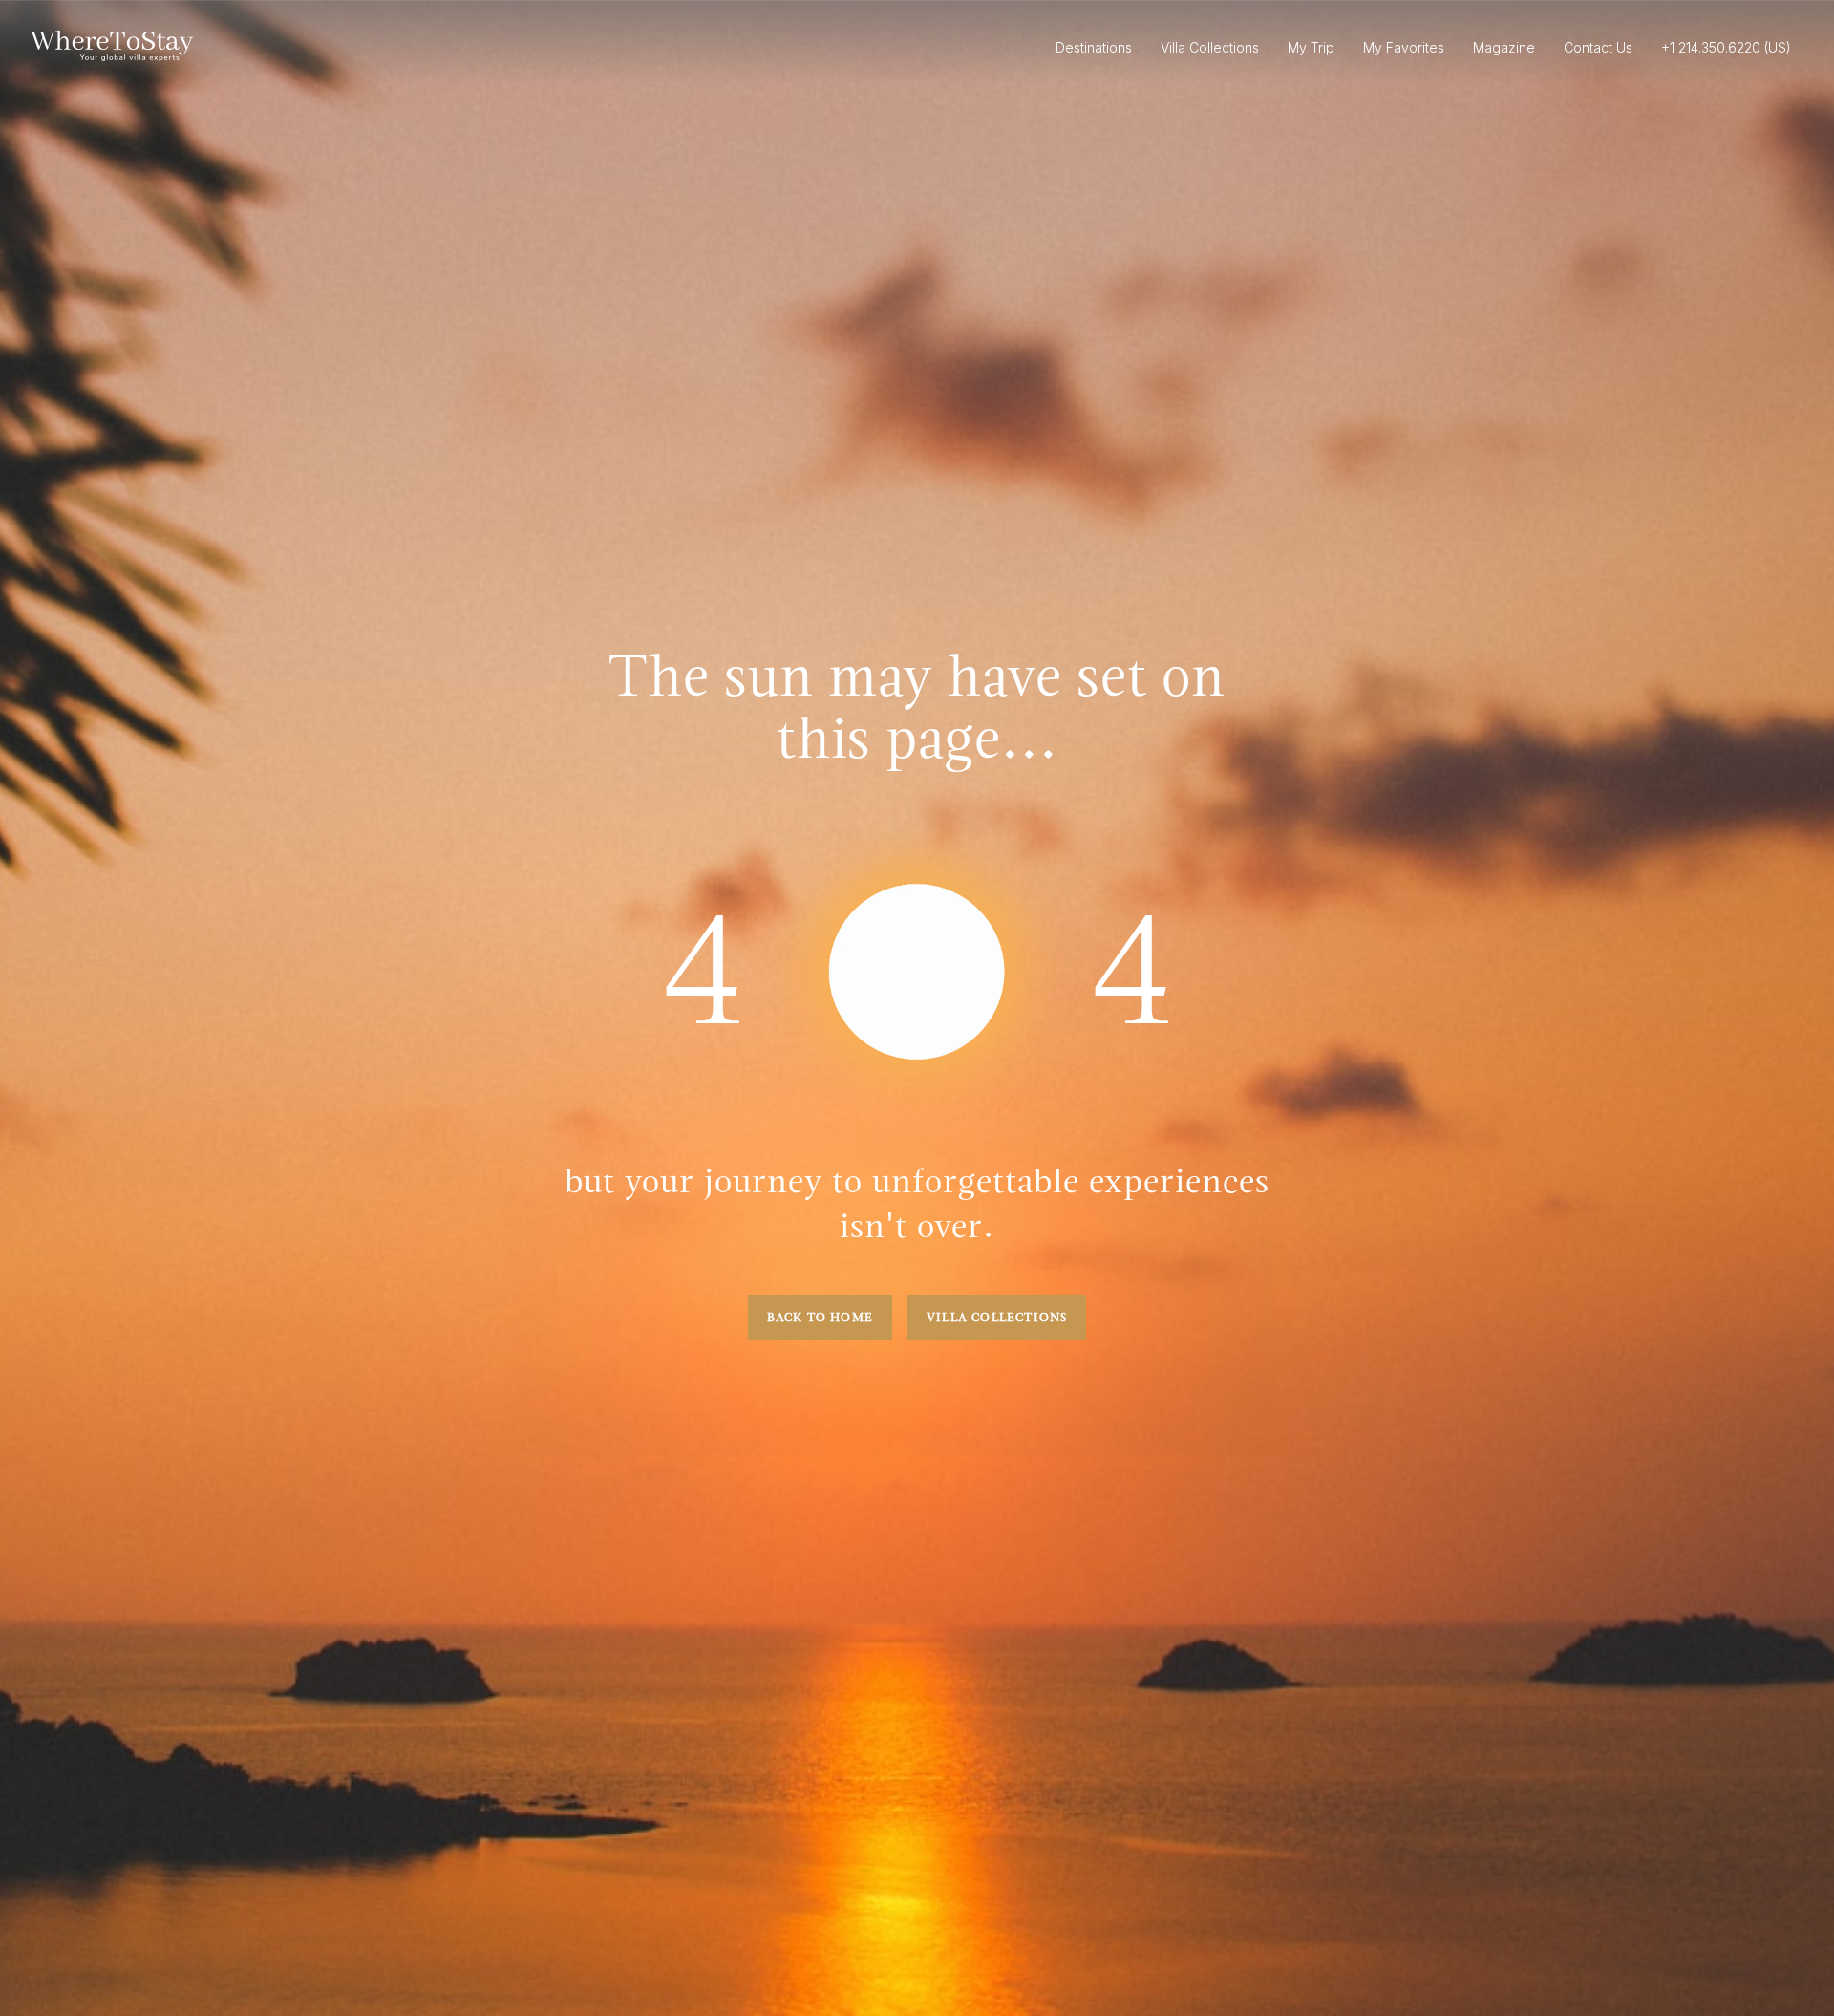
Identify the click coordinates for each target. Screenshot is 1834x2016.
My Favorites (1404, 47)
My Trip (1311, 47)
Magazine (1504, 47)
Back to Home (820, 1318)
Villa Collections (997, 1318)
